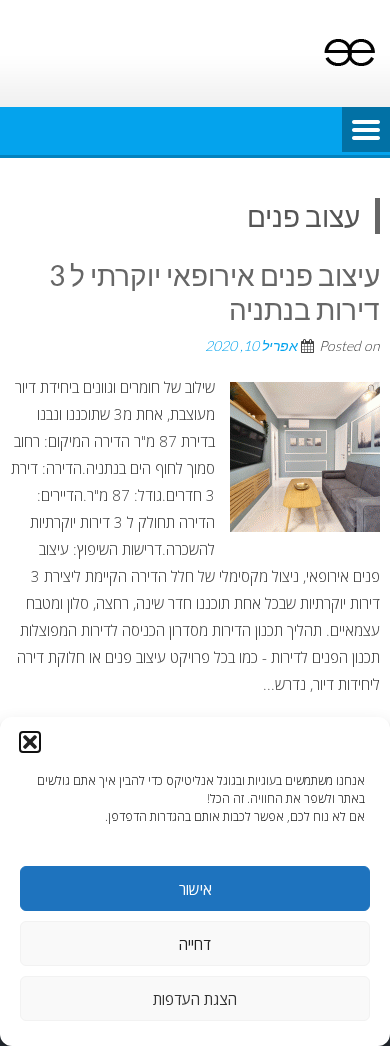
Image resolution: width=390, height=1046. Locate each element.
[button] (30, 742)
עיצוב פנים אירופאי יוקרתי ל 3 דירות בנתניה (214, 292)
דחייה (195, 944)
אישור (195, 889)
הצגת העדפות (195, 999)
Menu (366, 131)
